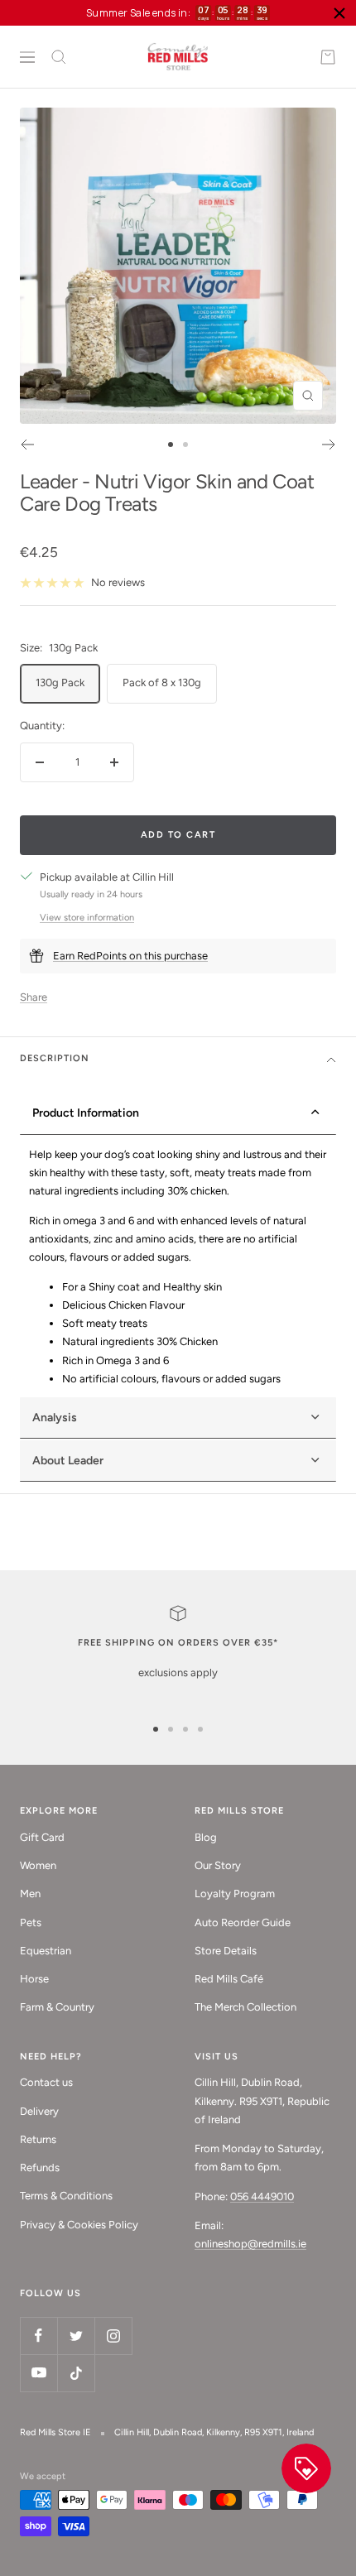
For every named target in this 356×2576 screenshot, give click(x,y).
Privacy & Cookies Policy (79, 2225)
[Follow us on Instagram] (113, 2336)
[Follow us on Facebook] (38, 2336)
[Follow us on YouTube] (38, 2373)
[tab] (178, 1461)
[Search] (59, 57)
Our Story (218, 1865)
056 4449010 (262, 2196)
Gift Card (42, 1837)
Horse (34, 1979)
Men (30, 1894)
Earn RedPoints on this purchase (130, 956)
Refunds (40, 2167)
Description (55, 1058)
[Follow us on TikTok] (76, 2373)
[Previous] (27, 445)
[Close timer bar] (339, 13)
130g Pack (60, 682)
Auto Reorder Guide (243, 1922)
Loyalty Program (235, 1894)
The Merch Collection (245, 2007)
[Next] (329, 445)
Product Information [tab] (86, 1113)
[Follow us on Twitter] (76, 2336)
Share (34, 997)
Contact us (46, 2082)
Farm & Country (57, 2007)
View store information (87, 918)
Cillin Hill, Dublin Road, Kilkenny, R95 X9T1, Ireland (214, 2432)
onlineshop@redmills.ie (250, 2244)
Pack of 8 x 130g (162, 682)
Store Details (226, 1951)
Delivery (39, 2111)
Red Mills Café (229, 1979)
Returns (38, 2139)
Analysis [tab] (55, 1418)
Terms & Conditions (66, 2196)
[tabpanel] (178, 1267)
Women (38, 1865)
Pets (31, 1922)
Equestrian (46, 1951)
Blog (206, 1837)
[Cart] (328, 57)
